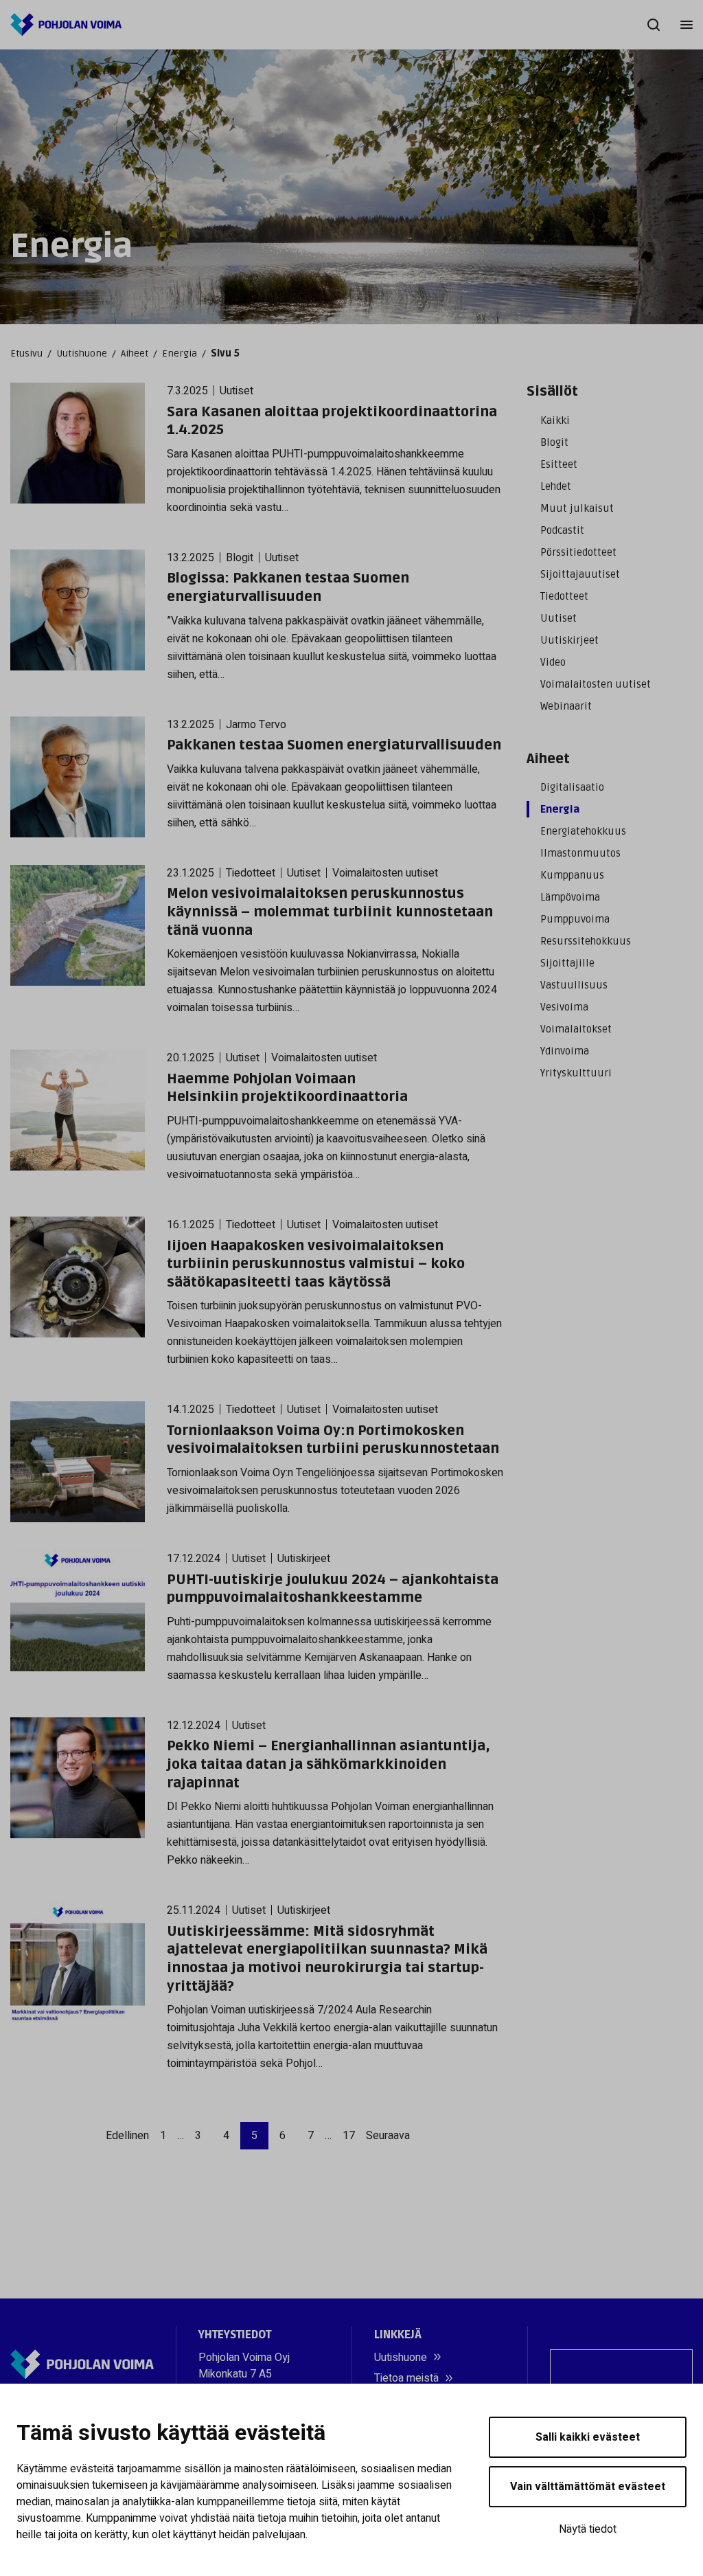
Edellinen (127, 2136)
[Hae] (654, 25)
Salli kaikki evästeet (588, 2437)
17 (349, 2136)
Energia (180, 353)
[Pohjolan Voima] (66, 25)
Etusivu (26, 353)
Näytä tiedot (588, 2529)
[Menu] (687, 25)
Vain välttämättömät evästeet (588, 2487)
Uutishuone (82, 353)
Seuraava (388, 2136)
